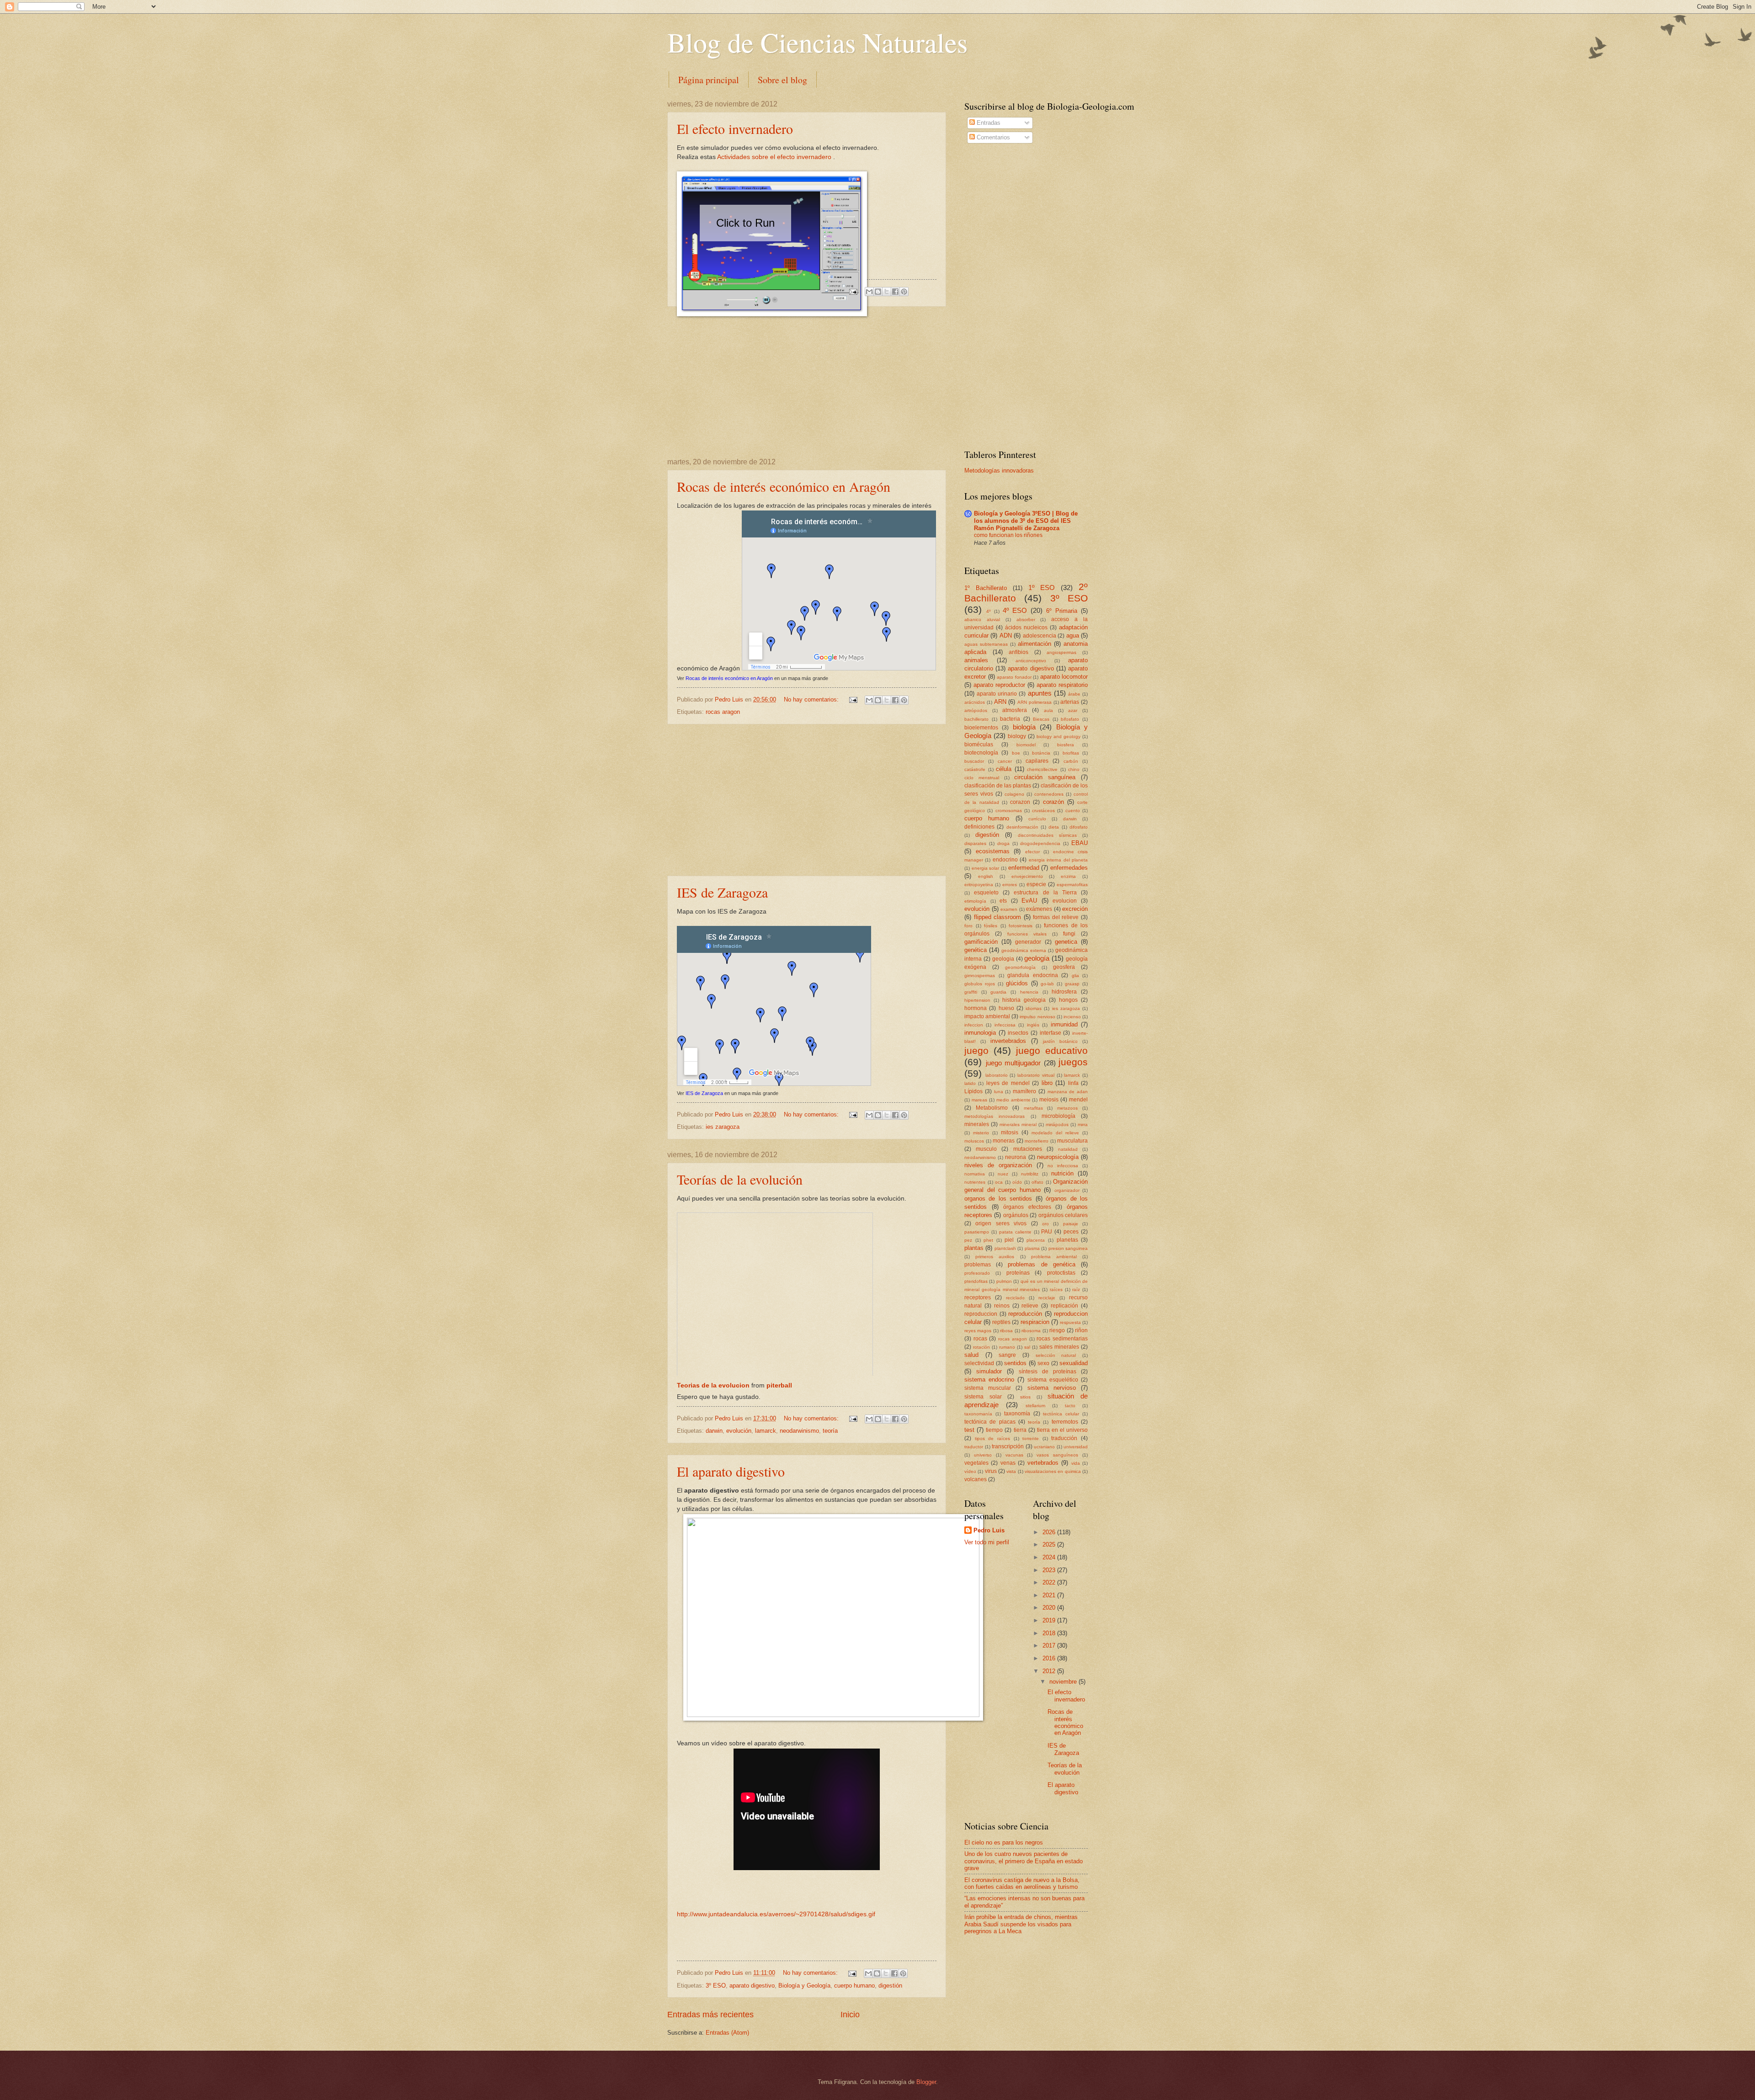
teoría (830, 1431)
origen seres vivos (1001, 1223)
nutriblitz (1030, 1174)
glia (1075, 976)
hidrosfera (1064, 992)
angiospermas (1061, 652)
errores (1010, 885)
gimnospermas (980, 976)
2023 (1050, 1570)
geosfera (1064, 967)
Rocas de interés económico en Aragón (784, 486)
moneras (1004, 1141)
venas (1008, 1463)
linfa (1073, 1083)
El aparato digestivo (731, 1471)
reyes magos (978, 1331)
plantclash (1005, 1248)
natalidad (1068, 1149)
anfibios (1018, 652)
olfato (1037, 1182)
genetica (1066, 942)
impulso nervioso (1037, 1017)
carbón (1071, 761)
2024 (1050, 1557)
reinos (1002, 1306)
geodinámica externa (1024, 950)
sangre (1007, 1355)
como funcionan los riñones (1008, 535)
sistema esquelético (1053, 1380)
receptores (978, 1297)
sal (1027, 1347)
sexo (1043, 1363)
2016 (1050, 1658)
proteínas (1018, 1273)
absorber (1026, 619)
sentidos (1015, 1363)
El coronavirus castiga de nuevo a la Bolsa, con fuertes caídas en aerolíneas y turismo (1022, 1883)
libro (1047, 1083)
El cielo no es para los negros (1004, 1842)
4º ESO (1015, 610)
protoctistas (1061, 1273)
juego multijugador (1013, 1063)
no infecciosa (1063, 1166)
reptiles (1001, 1322)
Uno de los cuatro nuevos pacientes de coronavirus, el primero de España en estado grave (1024, 1861)
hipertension (977, 1000)
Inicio (850, 2015)
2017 (1050, 1645)
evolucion (1065, 901)
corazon (1020, 802)
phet (988, 1240)
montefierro (1037, 1141)
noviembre (1064, 1682)
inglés (1033, 1025)
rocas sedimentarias (1062, 1339)
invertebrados (1008, 1041)
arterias (1070, 702)
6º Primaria (1062, 611)
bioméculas (979, 744)
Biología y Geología (804, 1986)
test (969, 1430)
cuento (1073, 811)
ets (1003, 901)
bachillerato (976, 719)
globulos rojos (980, 984)
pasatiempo (977, 1232)
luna (999, 1092)
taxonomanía (978, 1414)
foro (968, 926)
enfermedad (1024, 868)
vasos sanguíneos (1057, 1455)
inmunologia (980, 1033)
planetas (1067, 1240)
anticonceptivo (1031, 661)
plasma (1032, 1248)
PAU (1047, 1232)
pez (968, 1240)
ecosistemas (993, 851)
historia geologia (1024, 1000)
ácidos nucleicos (1026, 627)
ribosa (1006, 1331)
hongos (1068, 1000)
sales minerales (1059, 1347)
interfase (1050, 1033)
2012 (1050, 1671)
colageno (1014, 794)
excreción (1075, 909)
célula (1004, 769)
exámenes (1039, 909)
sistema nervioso (1052, 1388)
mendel (1078, 1100)
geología (1037, 958)
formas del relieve (1056, 917)
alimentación (1034, 644)
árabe (1074, 694)
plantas (974, 1248)
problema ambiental (1054, 1257)
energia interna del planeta (1058, 860)
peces (1071, 1232)
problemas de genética (1041, 1264)
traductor (974, 1447)
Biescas (1041, 719)
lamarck (766, 1431)
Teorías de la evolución (740, 1179)
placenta (1036, 1240)
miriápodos (1057, 1124)
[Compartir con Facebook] (895, 292)
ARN (1000, 702)
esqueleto (986, 893)
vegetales (976, 1463)
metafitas (1033, 1108)
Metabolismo (992, 1108)
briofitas (1071, 753)
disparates (975, 843)
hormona (976, 1008)
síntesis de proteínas (1048, 1372)
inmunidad (1064, 1024)
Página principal (709, 80)
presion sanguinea (1068, 1248)
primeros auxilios (995, 1257)
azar (1073, 710)
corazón (1053, 802)
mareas (979, 1100)
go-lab (1047, 984)
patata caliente (1015, 1232)
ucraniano (1044, 1447)
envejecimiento (1027, 876)
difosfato (1079, 827)
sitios (1025, 1397)
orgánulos (1016, 1215)
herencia (1029, 992)
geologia (1003, 959)
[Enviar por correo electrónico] (869, 292)
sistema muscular (988, 1388)
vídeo (970, 1471)
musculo (986, 1149)
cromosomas (1009, 811)
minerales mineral (1018, 1124)
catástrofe (975, 769)
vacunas (1014, 1455)
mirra (1083, 1124)
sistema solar (983, 1397)
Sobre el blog (782, 80)
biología (1024, 727)
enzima (1068, 876)
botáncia (1041, 753)
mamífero (1024, 1091)
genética (976, 950)
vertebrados (1043, 1463)
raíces (1056, 1289)
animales (976, 660)
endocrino (1005, 860)
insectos (1018, 1033)
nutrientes (975, 1182)
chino (1074, 769)
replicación (1064, 1306)
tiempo (994, 1430)
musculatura (1072, 1141)
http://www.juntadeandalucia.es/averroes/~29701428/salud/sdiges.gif (776, 1914)
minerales (977, 1124)
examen (1009, 909)
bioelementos (981, 728)
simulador (989, 1371)
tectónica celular (1061, 1414)
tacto (1070, 1406)
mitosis (1010, 1132)
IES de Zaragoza (722, 892)
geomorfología (1020, 967)
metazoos (1067, 1108)
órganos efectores (1027, 1207)
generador (1028, 942)
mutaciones (1028, 1149)
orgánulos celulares (1063, 1215)
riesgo (1057, 1330)
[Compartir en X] (887, 292)
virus (991, 1471)
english (986, 876)
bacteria (1010, 719)
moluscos (974, 1141)
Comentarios (992, 137)
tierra (1020, 1430)
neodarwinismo (799, 1431)
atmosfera (1015, 710)
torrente (1031, 1438)
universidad (1076, 1447)
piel (1009, 1240)
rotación (981, 1347)
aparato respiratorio (1062, 685)
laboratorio (997, 1075)
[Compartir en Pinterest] (904, 292)
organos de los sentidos (998, 1199)
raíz (1076, 1289)
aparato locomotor (1064, 677)
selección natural (1056, 1355)
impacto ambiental (987, 1016)
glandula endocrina (1033, 975)
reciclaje (1047, 1298)
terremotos (1065, 1422)
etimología (975, 901)
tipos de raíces (992, 1438)
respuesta (1070, 1322)
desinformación (1022, 827)
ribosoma (1031, 1331)
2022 (1050, 1582)
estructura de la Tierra (1045, 893)
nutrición (1062, 1173)
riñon (1081, 1330)
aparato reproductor (999, 685)
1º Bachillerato (986, 588)
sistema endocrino (989, 1380)
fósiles (991, 926)
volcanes (976, 1479)
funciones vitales (1027, 934)
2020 (1050, 1608)
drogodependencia (1040, 843)
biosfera (1066, 745)
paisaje (1071, 1224)
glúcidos (1017, 983)
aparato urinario (997, 694)
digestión (890, 1986)
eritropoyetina (979, 885)
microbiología (1058, 1116)
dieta (1054, 827)
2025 (1050, 1544)
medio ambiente (1013, 1100)
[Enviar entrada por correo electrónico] (853, 291)
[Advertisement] (807, 383)
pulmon (1004, 1281)
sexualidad (1074, 1363)
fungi (1069, 934)
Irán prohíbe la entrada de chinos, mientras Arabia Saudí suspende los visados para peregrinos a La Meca (1021, 1924)
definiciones (979, 827)
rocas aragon (723, 712)
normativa (975, 1174)
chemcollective (1042, 769)
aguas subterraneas (986, 644)
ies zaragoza (723, 1127)
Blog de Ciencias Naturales (817, 42)
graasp (1072, 984)
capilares (1037, 761)
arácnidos (975, 702)
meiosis (1049, 1100)
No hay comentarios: (812, 699)
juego (976, 1050)
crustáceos (1043, 811)
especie (1036, 884)
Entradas (988, 123)
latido (970, 1083)
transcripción (1008, 1446)
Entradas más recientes (710, 2015)
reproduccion (981, 1314)
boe (1016, 753)
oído (1017, 1182)
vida (1076, 1463)
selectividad (979, 1363)
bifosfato (1070, 719)
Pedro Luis (989, 1530)
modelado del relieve (1055, 1133)
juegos (1073, 1062)
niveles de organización (998, 1165)
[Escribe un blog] (878, 292)
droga (1003, 843)
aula (1048, 710)
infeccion (974, 1025)
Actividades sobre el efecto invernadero (774, 157)
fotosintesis (1021, 926)
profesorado (977, 1273)
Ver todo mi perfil (987, 1542)
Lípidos (973, 1091)
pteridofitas (976, 1281)
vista (1011, 1471)
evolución (739, 1431)
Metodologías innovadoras (999, 471)
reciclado (1015, 1298)
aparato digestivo (752, 1986)
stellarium (1035, 1406)
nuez (1003, 1174)
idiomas (1034, 1008)
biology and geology (1058, 736)
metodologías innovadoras (994, 1116)
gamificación (981, 942)
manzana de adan (1068, 1092)
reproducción (1025, 1314)
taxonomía (1017, 1414)
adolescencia (1040, 636)
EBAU (1080, 843)
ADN (1006, 635)
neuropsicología (1058, 1157)
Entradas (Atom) (727, 2033)
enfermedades (1069, 868)
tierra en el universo (1062, 1430)
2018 (1050, 1633)
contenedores (1049, 794)
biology (1017, 736)
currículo (1037, 819)
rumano (1007, 1347)
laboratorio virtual (1036, 1075)
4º (989, 611)
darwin (714, 1431)
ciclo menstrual (982, 778)
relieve (1030, 1306)
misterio (981, 1133)
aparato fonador (1014, 677)
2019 (1050, 1620)
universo (983, 1455)
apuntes (1040, 693)
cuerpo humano (854, 1986)
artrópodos (976, 710)
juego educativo (1052, 1050)
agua (1073, 635)
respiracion (1035, 1322)
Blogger (926, 2082)
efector (1032, 852)
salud (971, 1355)
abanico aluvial (982, 619)
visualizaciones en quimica (1053, 1471)
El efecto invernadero (735, 128)
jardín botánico (1060, 1041)
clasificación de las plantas (998, 786)
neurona (1016, 1157)
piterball (779, 1385)
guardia (998, 992)
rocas (980, 1339)
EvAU (1029, 901)
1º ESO (1042, 587)
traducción (1064, 1438)
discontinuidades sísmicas (1047, 835)
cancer (1005, 761)
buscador (974, 761)
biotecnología (981, 753)
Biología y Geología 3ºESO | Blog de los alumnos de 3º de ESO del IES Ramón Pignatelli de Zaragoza (1026, 521)
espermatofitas (1072, 885)
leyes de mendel (1008, 1083)
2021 (1050, 1595)
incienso (1072, 1017)
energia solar (986, 868)
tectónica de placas (990, 1422)
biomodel (1026, 745)
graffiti (971, 992)
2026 (1050, 1532)
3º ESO (716, 1986)
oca (999, 1182)
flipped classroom (998, 917)
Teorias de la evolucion (713, 1385)
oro (1045, 1224)
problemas (978, 1265)
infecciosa (1005, 1025)
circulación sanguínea (1045, 777)
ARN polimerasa (1034, 702)
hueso (1006, 1008)
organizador (1067, 1190)
